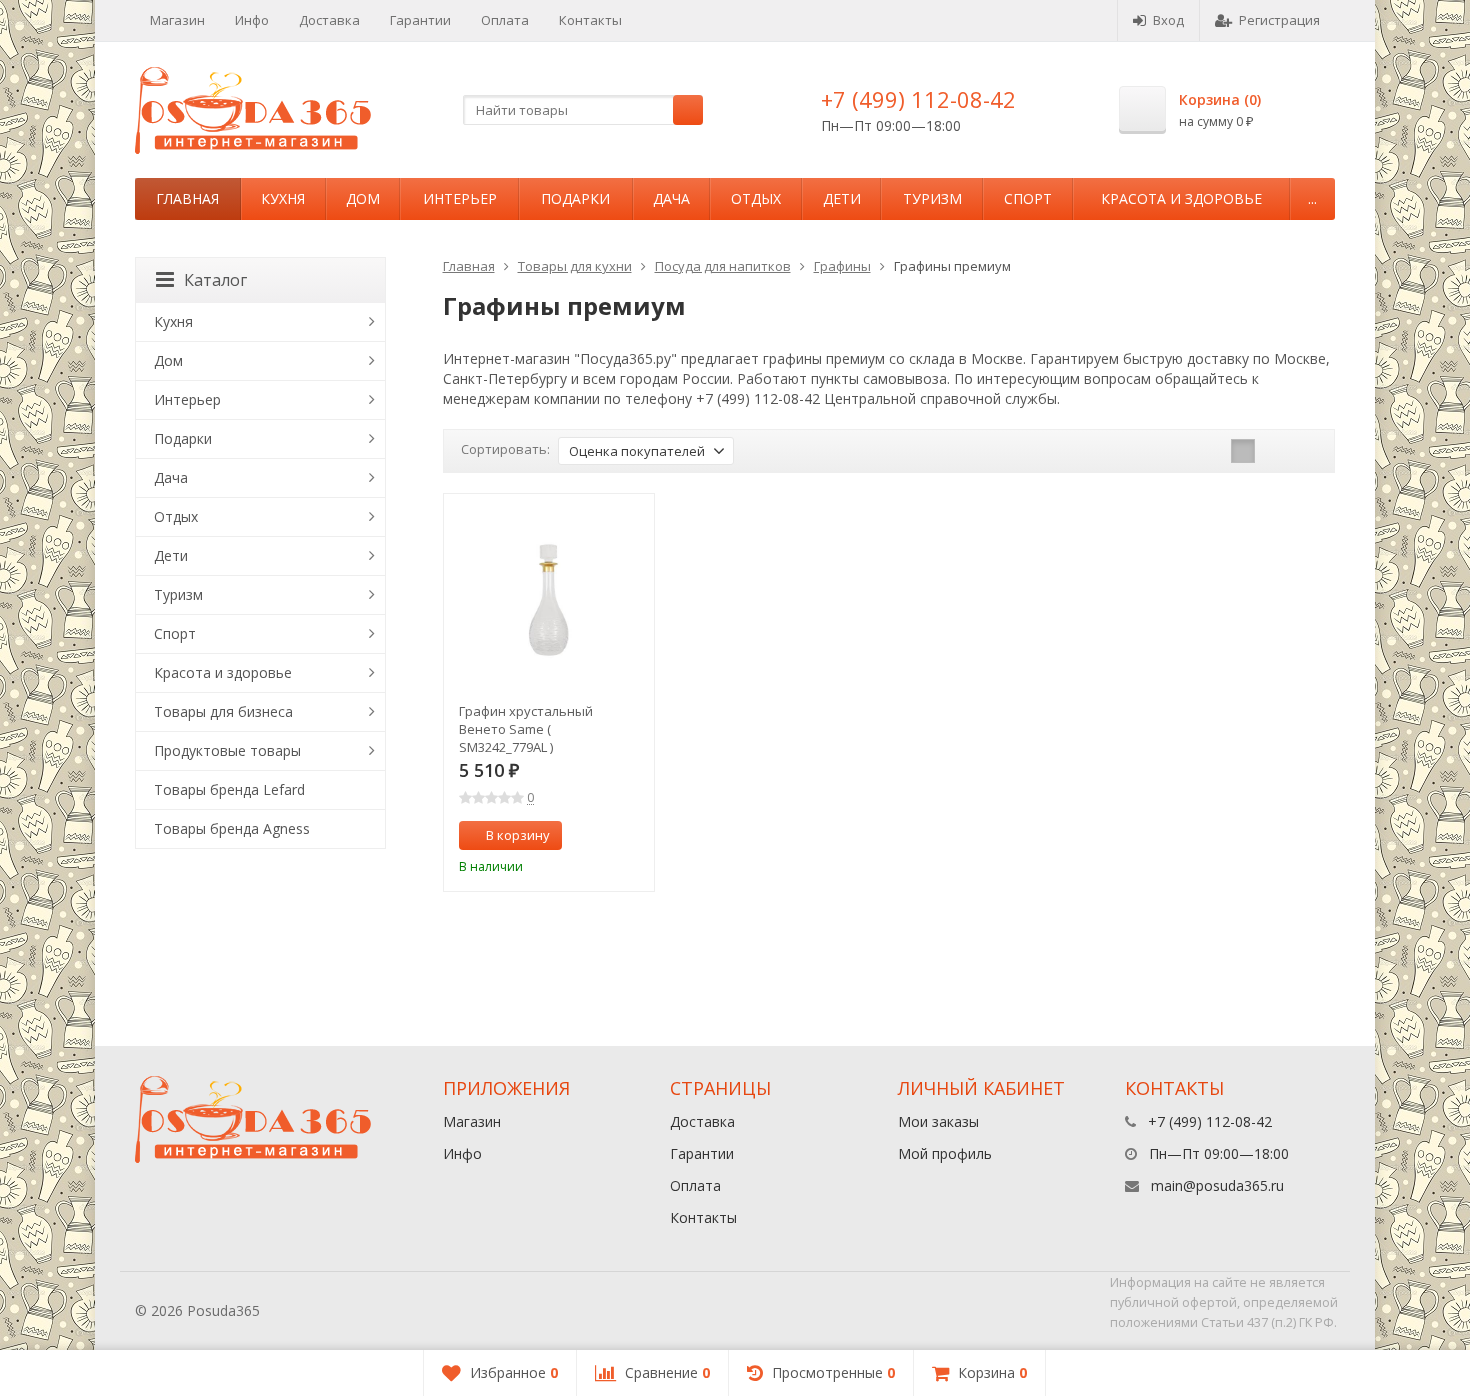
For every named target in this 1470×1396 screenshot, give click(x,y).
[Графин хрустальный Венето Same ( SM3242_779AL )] (549, 599)
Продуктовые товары (227, 750)
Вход (1168, 20)
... (1312, 198)
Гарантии (420, 20)
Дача (671, 198)
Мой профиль (945, 1153)
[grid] (1243, 451)
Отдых (756, 198)
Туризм (932, 198)
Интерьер (460, 198)
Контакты (590, 20)
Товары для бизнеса (223, 711)
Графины (842, 266)
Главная (187, 198)
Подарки (575, 198)
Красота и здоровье (1181, 198)
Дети (842, 198)
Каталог (215, 280)
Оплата (505, 20)
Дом (363, 198)
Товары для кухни (575, 266)
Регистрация (1279, 20)
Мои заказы (938, 1121)
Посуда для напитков (723, 266)
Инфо (252, 20)
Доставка (329, 20)
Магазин (177, 20)
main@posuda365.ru (1217, 1185)
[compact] (1305, 451)
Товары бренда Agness (232, 828)
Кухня (283, 198)
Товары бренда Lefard (229, 789)
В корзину (518, 835)
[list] (1274, 451)
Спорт (1028, 198)
